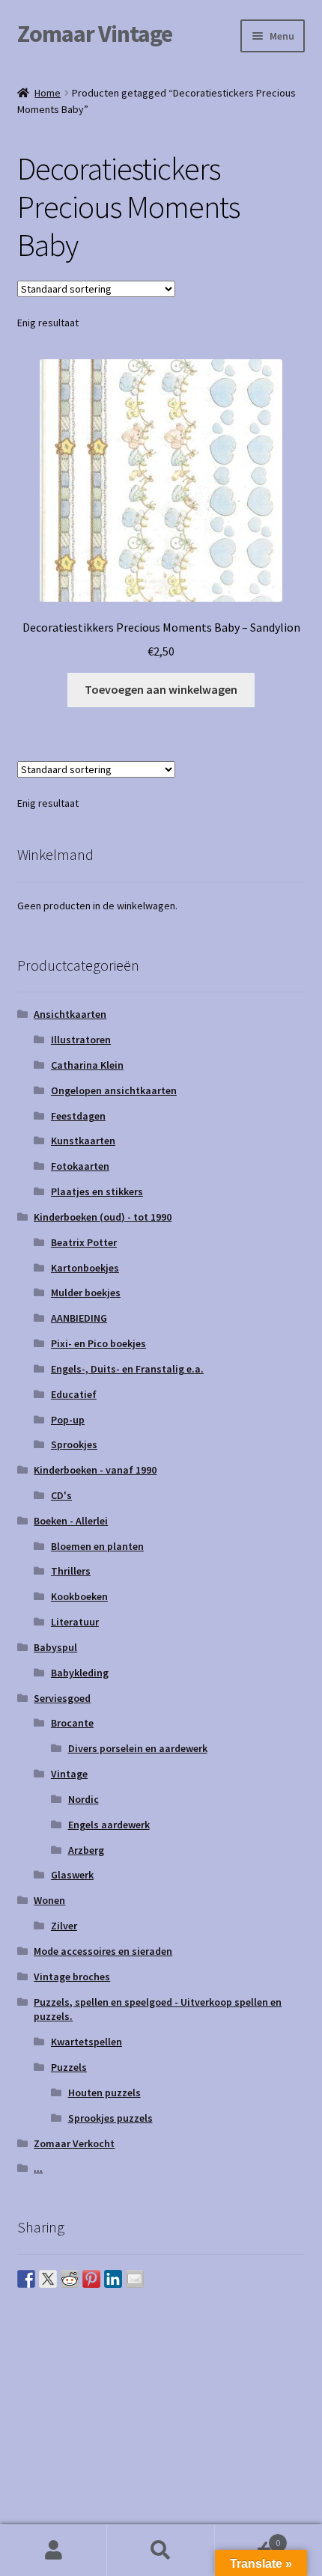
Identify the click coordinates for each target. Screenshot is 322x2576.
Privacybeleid (51, 2411)
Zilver (64, 1926)
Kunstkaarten (83, 1141)
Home (48, 93)
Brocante (72, 1723)
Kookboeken (79, 1596)
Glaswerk (72, 1875)
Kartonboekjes (85, 1268)
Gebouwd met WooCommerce (172, 2411)
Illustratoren (81, 1040)
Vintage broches (72, 1977)
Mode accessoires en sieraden (103, 1951)
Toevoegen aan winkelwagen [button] (161, 689)
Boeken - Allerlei (71, 1521)
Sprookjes (74, 1444)
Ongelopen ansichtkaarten (114, 1090)
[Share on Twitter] (48, 2279)
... (38, 2168)
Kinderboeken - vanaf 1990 (95, 1470)
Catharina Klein (87, 1065)
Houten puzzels (104, 2093)
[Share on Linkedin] (113, 2279)
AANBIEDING (79, 1318)
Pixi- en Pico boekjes (98, 1343)
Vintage (69, 1774)
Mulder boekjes (86, 1292)
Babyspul (55, 1647)
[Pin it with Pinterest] (91, 2279)
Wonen (49, 1900)
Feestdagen (78, 1116)
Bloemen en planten (97, 1546)
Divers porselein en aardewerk (138, 1748)
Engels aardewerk (109, 1825)
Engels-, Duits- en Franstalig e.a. (127, 1369)
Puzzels (69, 2067)
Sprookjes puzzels (110, 2118)
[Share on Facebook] (26, 2279)
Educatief (74, 1394)
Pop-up (68, 1420)
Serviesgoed (62, 1698)
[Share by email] (135, 2279)
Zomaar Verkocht (74, 2143)
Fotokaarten (80, 1166)
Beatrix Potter (84, 1242)
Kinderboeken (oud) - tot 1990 (103, 1217)
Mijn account (54, 2551)
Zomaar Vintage (95, 34)
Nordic (83, 1799)
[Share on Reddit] (70, 2279)
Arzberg (86, 1850)
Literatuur (75, 1622)
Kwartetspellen (86, 2042)
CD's (61, 1495)
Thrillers (71, 1571)
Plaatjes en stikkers (97, 1191)
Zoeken (161, 2551)
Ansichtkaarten (70, 1014)
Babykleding (80, 1673)
